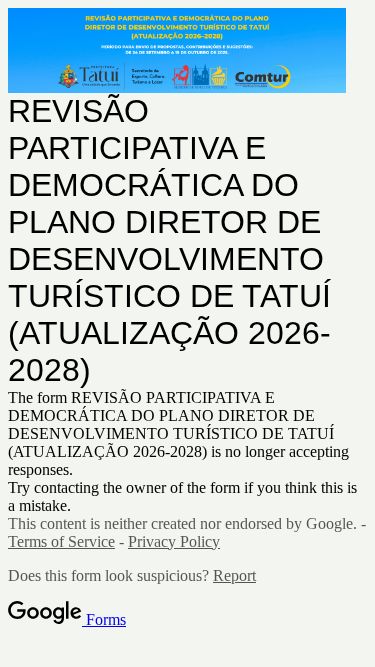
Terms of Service (61, 541)
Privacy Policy (174, 541)
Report (234, 575)
